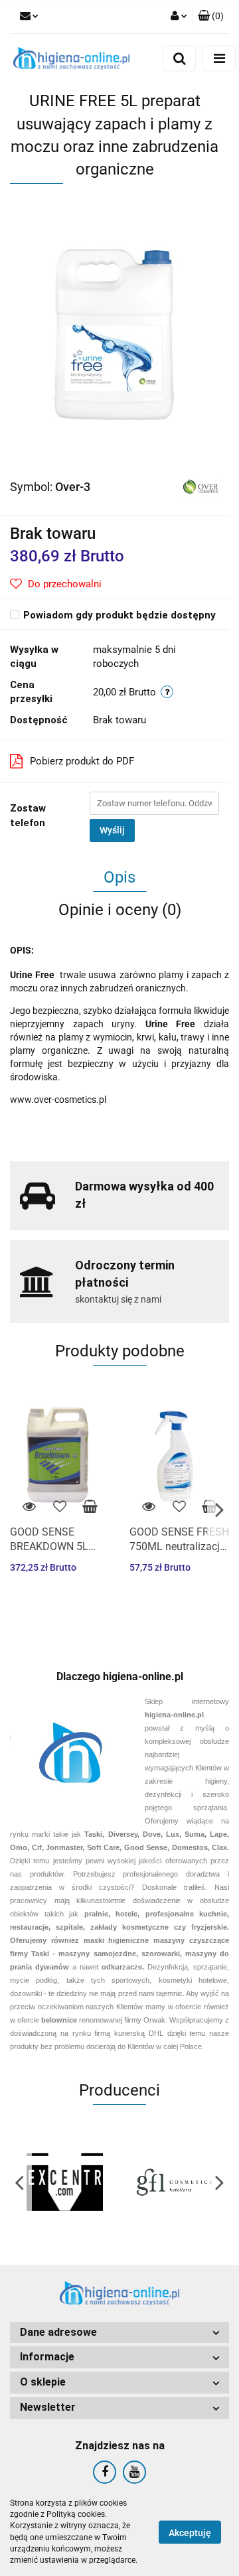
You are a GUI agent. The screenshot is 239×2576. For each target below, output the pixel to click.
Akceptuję (190, 2532)
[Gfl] (174, 2182)
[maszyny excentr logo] (65, 2182)
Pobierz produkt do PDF (82, 761)
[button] (211, 17)
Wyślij (112, 830)
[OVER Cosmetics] (200, 486)
